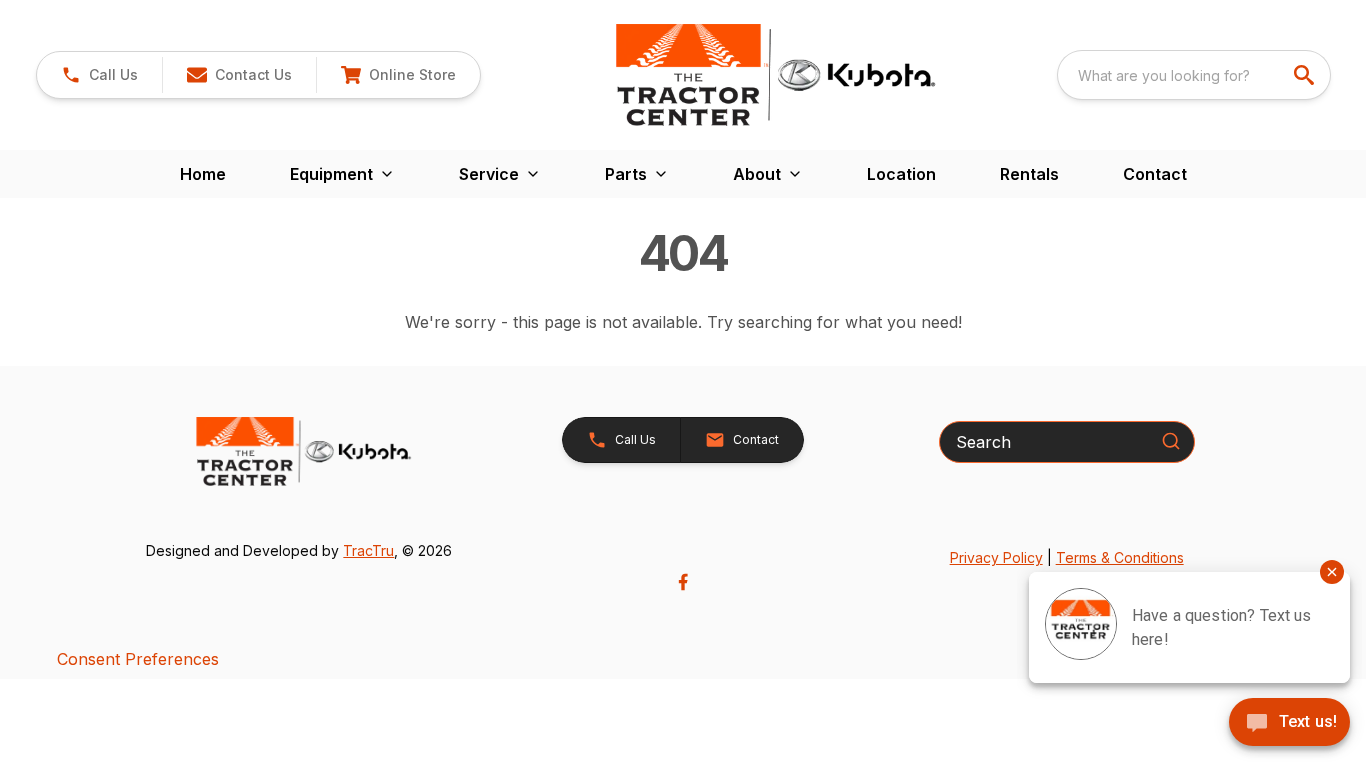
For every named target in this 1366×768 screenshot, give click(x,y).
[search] (1306, 75)
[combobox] (1194, 75)
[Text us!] (1289, 724)
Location (901, 174)
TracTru (368, 550)
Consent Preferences (138, 659)
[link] (398, 75)
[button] (99, 75)
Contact (1155, 174)
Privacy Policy (996, 557)
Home (203, 174)
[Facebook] (683, 582)
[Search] (1171, 441)
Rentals (1029, 174)
